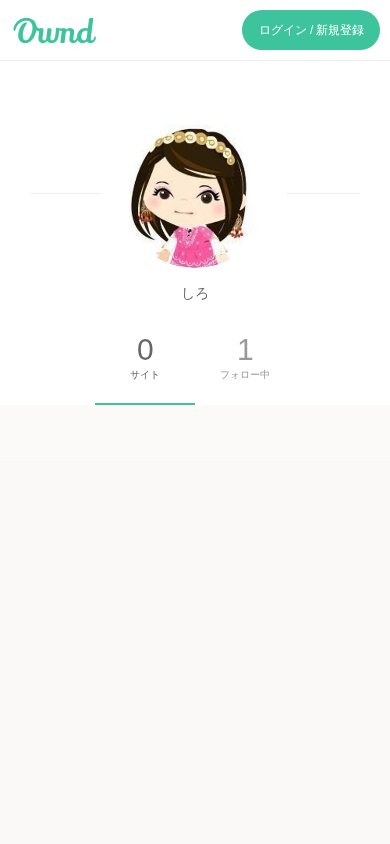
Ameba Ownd (54, 31)
